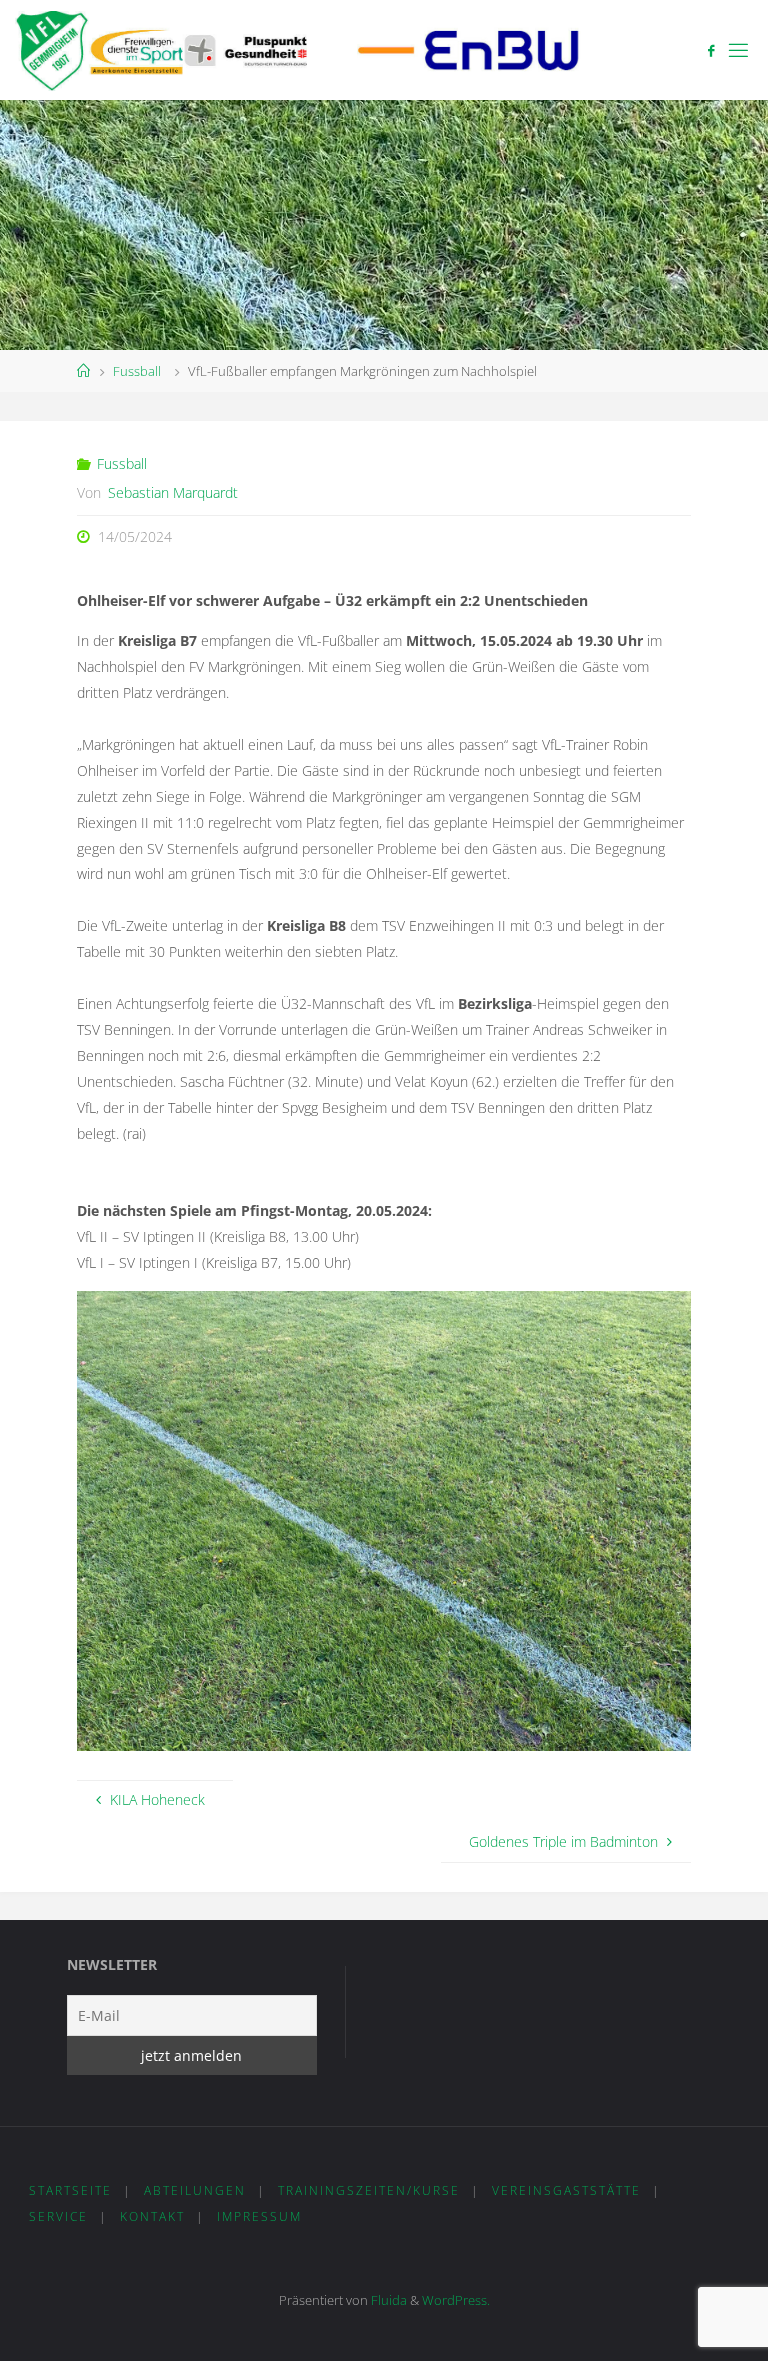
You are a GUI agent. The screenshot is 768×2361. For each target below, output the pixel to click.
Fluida (387, 2300)
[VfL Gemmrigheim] (297, 49)
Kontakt (152, 2216)
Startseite (70, 2190)
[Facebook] (711, 50)
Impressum (259, 2216)
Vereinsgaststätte (566, 2190)
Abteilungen (195, 2190)
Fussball (137, 371)
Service (58, 2216)
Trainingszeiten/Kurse (369, 2190)
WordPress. (456, 2300)
